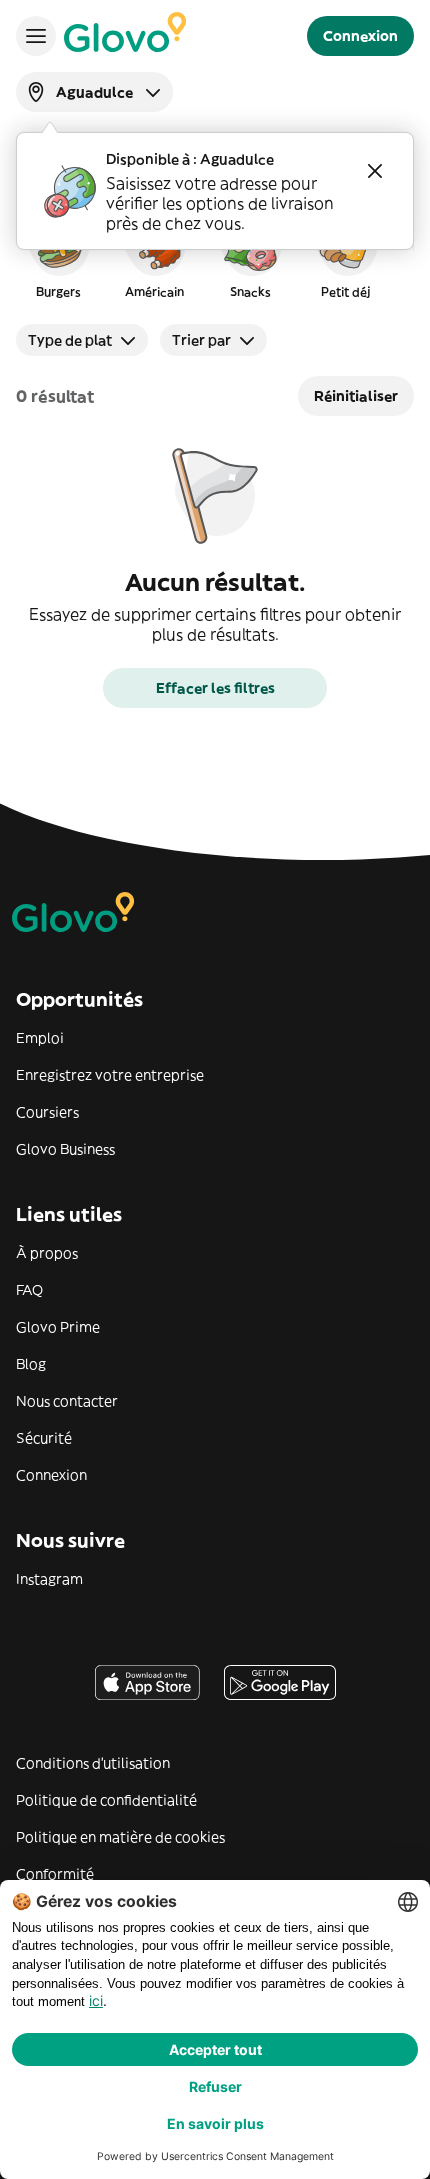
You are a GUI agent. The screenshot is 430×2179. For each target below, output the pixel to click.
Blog (31, 1364)
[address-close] (375, 171)
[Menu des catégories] (36, 36)
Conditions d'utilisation (93, 1763)
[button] (58, 254)
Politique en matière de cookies (120, 1837)
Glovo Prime (58, 1327)
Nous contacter (67, 1401)
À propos (47, 1253)
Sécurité (44, 1438)
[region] (215, 254)
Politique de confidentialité (106, 1800)
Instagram (49, 1579)
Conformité (55, 1874)
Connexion (51, 1475)
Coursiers (47, 1112)
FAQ (29, 1290)
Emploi (40, 1038)
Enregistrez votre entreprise (110, 1075)
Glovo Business (65, 1149)
